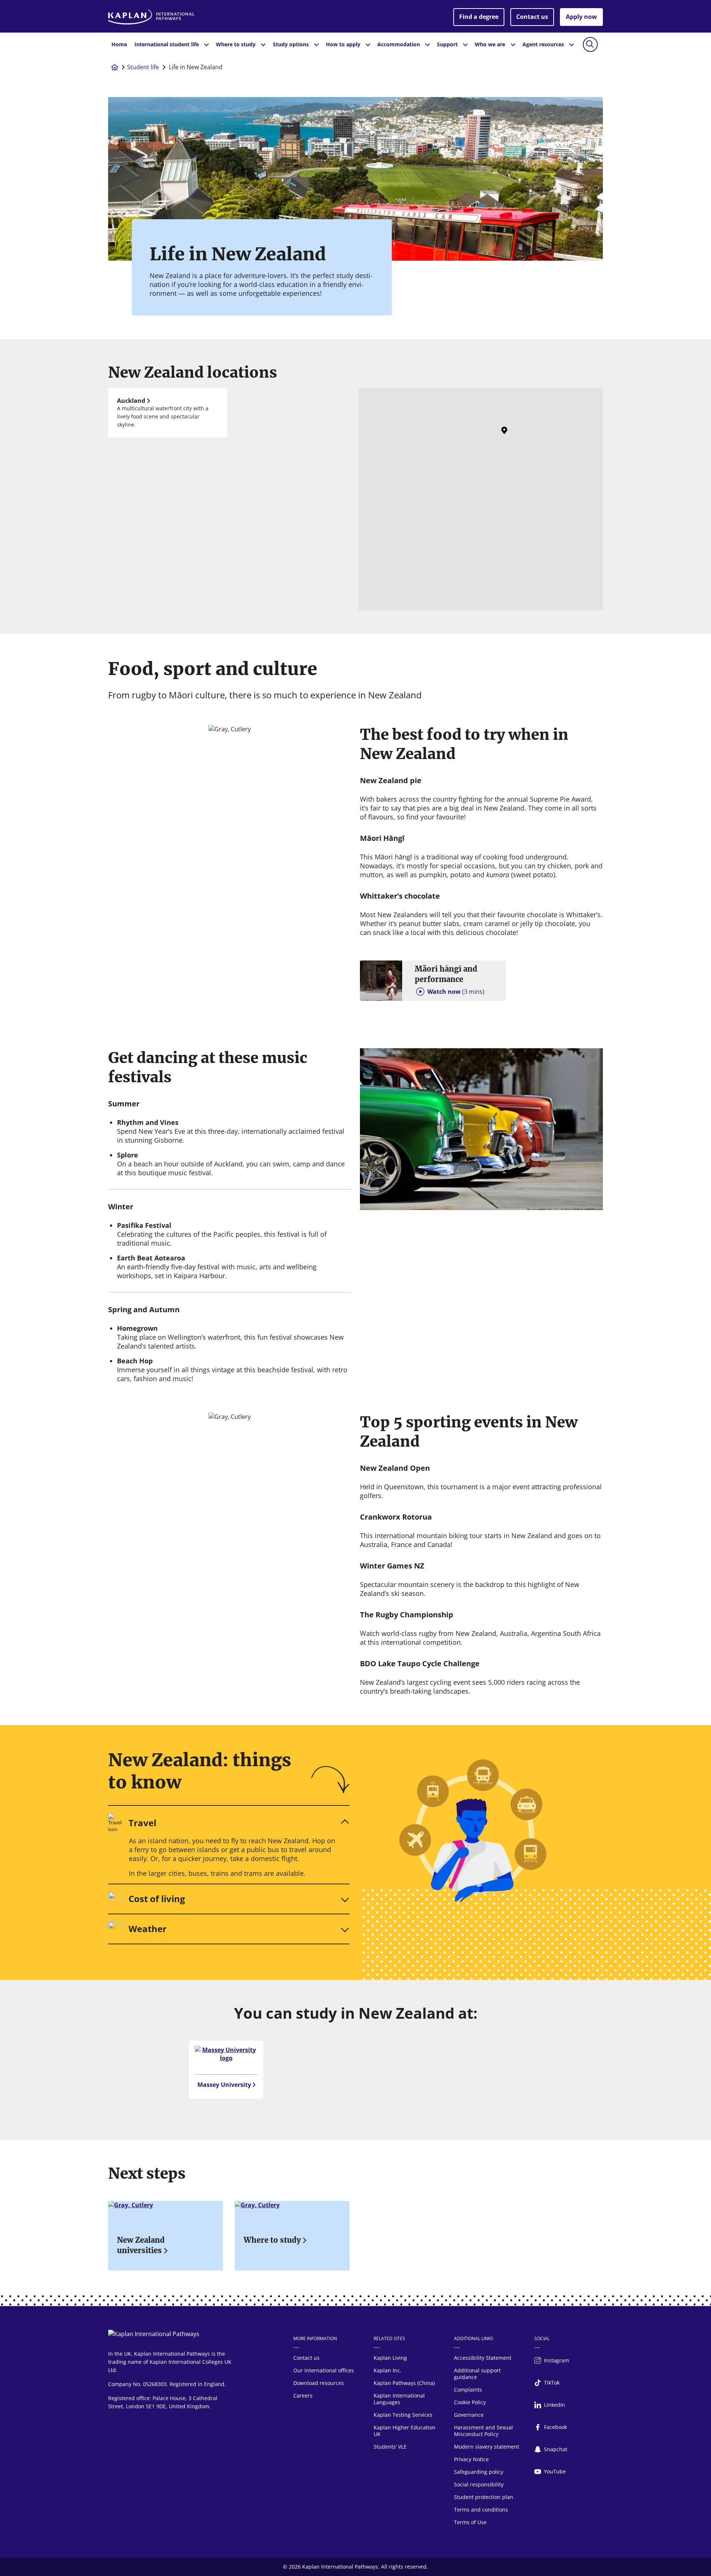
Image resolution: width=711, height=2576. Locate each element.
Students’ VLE (390, 2447)
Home (119, 44)
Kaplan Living (390, 2358)
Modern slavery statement (487, 2447)
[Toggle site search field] (590, 44)
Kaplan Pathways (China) (404, 2383)
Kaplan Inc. (388, 2370)
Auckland (131, 401)
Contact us (532, 17)
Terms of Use (470, 2522)
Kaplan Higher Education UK (405, 2431)
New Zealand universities (141, 2245)
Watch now (456, 992)
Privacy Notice (471, 2459)
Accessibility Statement (483, 2358)
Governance (469, 2415)
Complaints (468, 2390)
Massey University (224, 2085)
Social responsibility (479, 2484)
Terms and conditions (481, 2510)
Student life (143, 67)
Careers (303, 2395)
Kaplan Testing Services (403, 2415)
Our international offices (324, 2370)
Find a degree (479, 17)
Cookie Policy (470, 2402)
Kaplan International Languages (399, 2399)
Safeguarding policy (479, 2472)
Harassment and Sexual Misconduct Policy (483, 2431)
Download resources (319, 2383)
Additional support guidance (477, 2374)
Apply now (581, 17)
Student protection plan (484, 2497)
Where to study (272, 2240)
